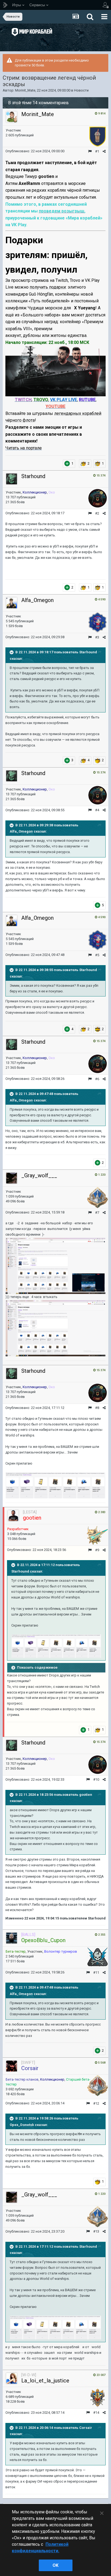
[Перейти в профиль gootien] (13, 1516)
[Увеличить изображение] (55, 371)
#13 (96, 2231)
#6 (97, 1079)
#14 (96, 2413)
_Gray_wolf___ (39, 1175)
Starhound (33, 476)
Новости (81, 90)
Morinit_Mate (25, 90)
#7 (97, 1213)
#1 (97, 151)
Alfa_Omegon (37, 600)
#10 (96, 1779)
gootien (86, 1795)
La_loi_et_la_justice (45, 2381)
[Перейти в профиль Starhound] (12, 479)
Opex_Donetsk (22, 2125)
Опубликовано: (35, 151)
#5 (97, 955)
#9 (97, 1550)
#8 (97, 1408)
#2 (97, 513)
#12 (96, 2103)
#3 (97, 637)
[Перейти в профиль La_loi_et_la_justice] (12, 2378)
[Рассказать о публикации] (104, 151)
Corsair (86, 2428)
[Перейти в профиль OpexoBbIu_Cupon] (12, 1938)
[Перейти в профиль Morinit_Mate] (12, 117)
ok (55, 2565)
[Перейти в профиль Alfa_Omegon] (12, 603)
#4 (97, 810)
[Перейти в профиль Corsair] (12, 2066)
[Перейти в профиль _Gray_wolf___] (12, 1178)
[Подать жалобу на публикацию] (90, 151)
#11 (96, 1972)
